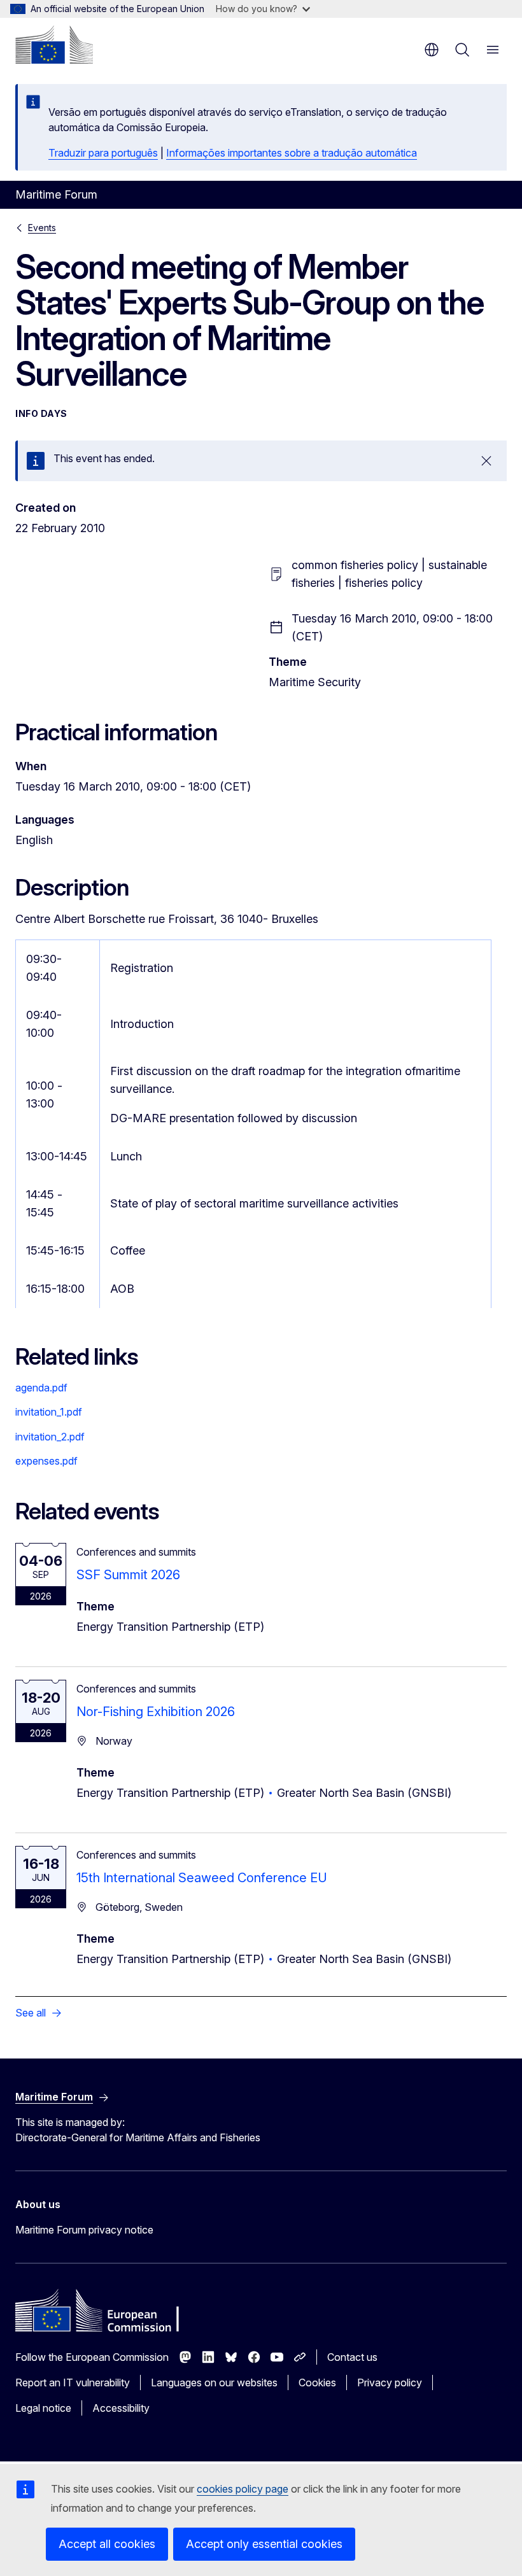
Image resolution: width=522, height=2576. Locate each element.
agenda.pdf (41, 1388)
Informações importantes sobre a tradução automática (292, 153)
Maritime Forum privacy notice (84, 2230)
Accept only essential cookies (264, 2544)
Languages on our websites (214, 2382)
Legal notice (43, 2408)
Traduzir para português (103, 153)
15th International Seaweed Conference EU (202, 1878)
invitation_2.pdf (50, 1437)
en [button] (432, 50)
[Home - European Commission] (54, 45)
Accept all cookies (107, 2544)
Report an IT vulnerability (73, 2382)
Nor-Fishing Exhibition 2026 (156, 1712)
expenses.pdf (46, 1461)
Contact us (352, 2357)
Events (42, 228)
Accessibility (121, 2408)
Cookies (317, 2382)
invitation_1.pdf (49, 1412)
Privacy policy (390, 2382)
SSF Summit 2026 (128, 1575)
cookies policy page (243, 2489)
